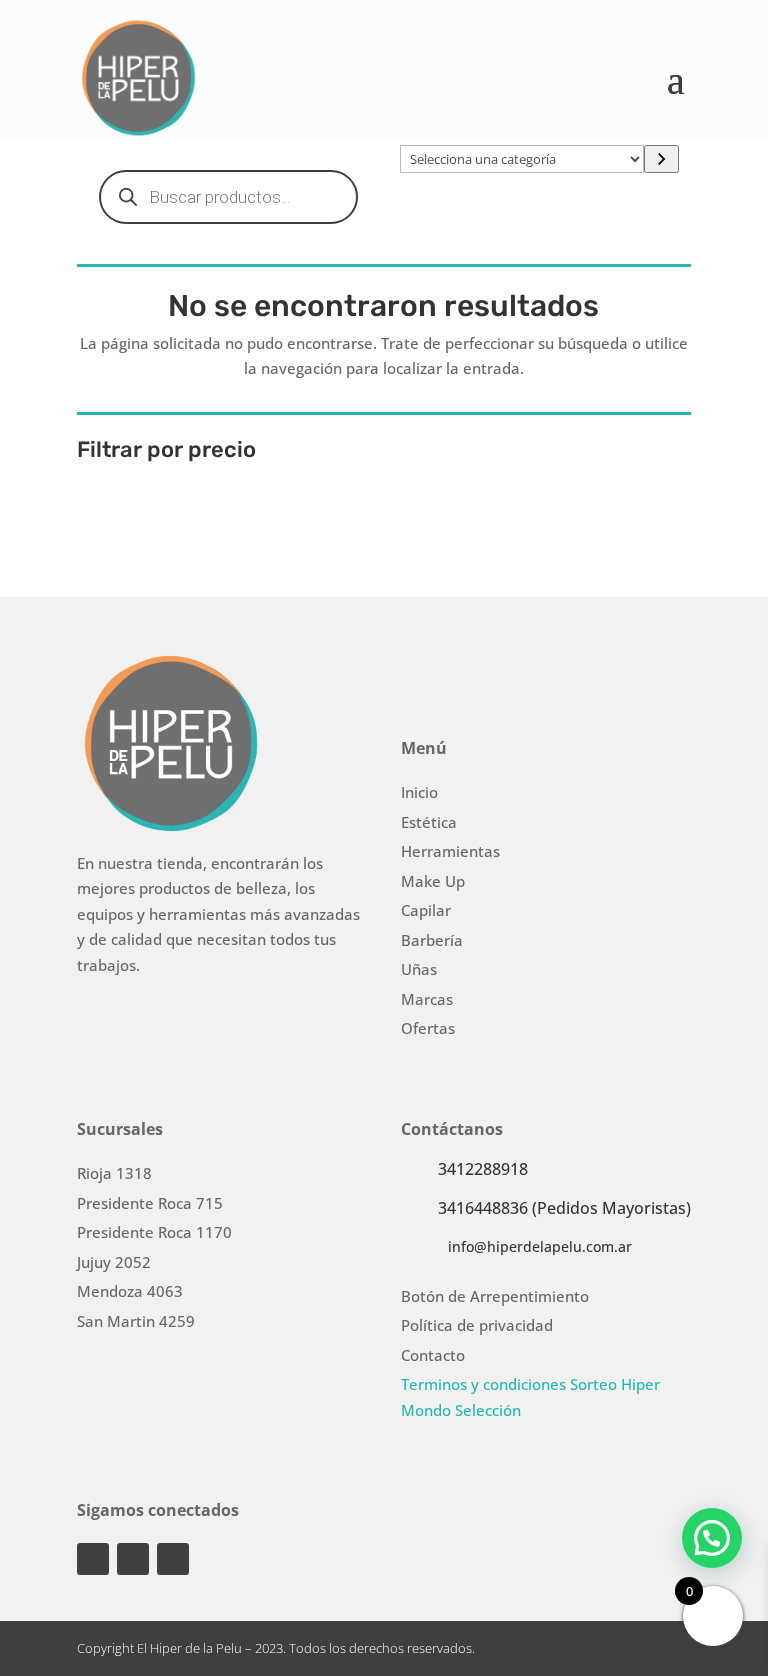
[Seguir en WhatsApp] (173, 1559)
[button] (712, 1538)
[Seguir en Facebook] (133, 1559)
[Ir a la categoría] (661, 159)
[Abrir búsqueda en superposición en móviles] (228, 197)
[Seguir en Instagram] (93, 1559)
